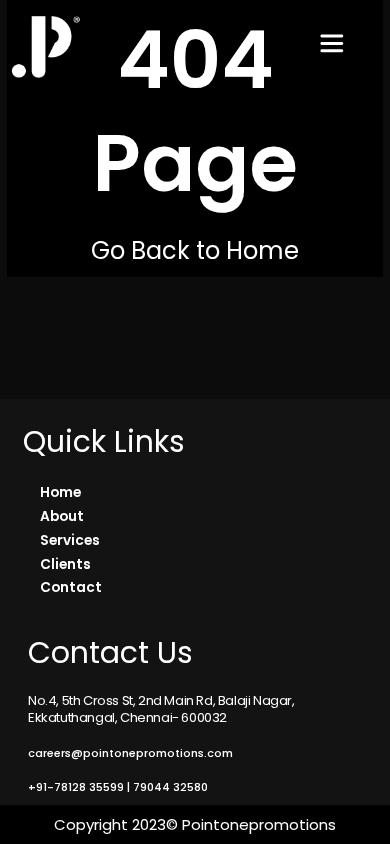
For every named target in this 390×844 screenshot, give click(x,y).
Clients (65, 564)
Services (70, 540)
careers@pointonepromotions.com (130, 753)
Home (60, 492)
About (62, 516)
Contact (71, 587)
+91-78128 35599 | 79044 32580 (118, 787)
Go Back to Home (195, 250)
